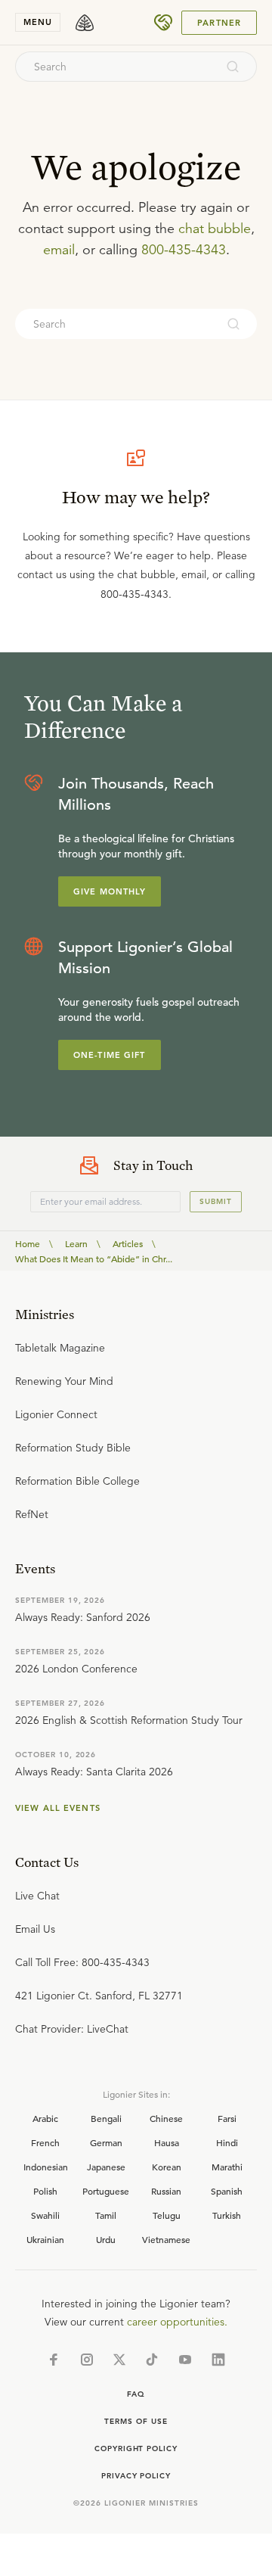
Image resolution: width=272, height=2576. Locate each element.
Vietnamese (166, 2239)
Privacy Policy (136, 2476)
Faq (136, 2394)
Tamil (106, 2215)
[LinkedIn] (218, 2360)
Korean (167, 2167)
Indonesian (46, 2167)
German (106, 2142)
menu (38, 22)
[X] (119, 2360)
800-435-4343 (184, 250)
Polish (45, 2191)
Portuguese (106, 2191)
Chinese (166, 2118)
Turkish (227, 2215)
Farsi (227, 2118)
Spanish (227, 2191)
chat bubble (215, 229)
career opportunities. (177, 2322)
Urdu (106, 2239)
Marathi (227, 2167)
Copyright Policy (136, 2448)
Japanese (106, 2167)
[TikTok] (152, 2360)
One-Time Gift (110, 1055)
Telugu (167, 2215)
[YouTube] (185, 2360)
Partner (219, 23)
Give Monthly (110, 891)
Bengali (106, 2118)
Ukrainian (45, 2239)
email (59, 250)
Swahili (45, 2215)
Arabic (45, 2118)
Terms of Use (136, 2421)
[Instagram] (87, 2360)
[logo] (85, 23)
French (45, 2142)
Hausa (167, 2142)
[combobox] (116, 67)
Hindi (227, 2142)
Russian (166, 2191)
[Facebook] (54, 2360)
